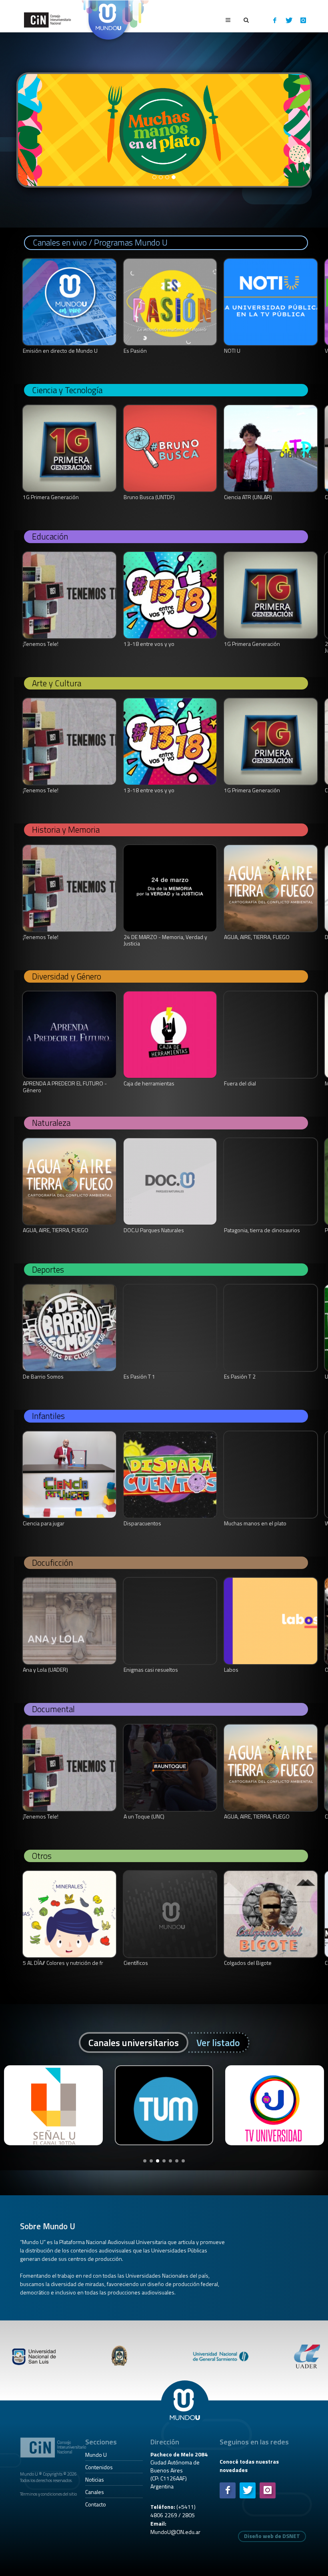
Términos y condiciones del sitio (48, 2494)
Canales (95, 2492)
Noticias (95, 2479)
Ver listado (218, 2042)
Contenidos (99, 2467)
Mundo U (96, 2455)
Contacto (96, 2504)
